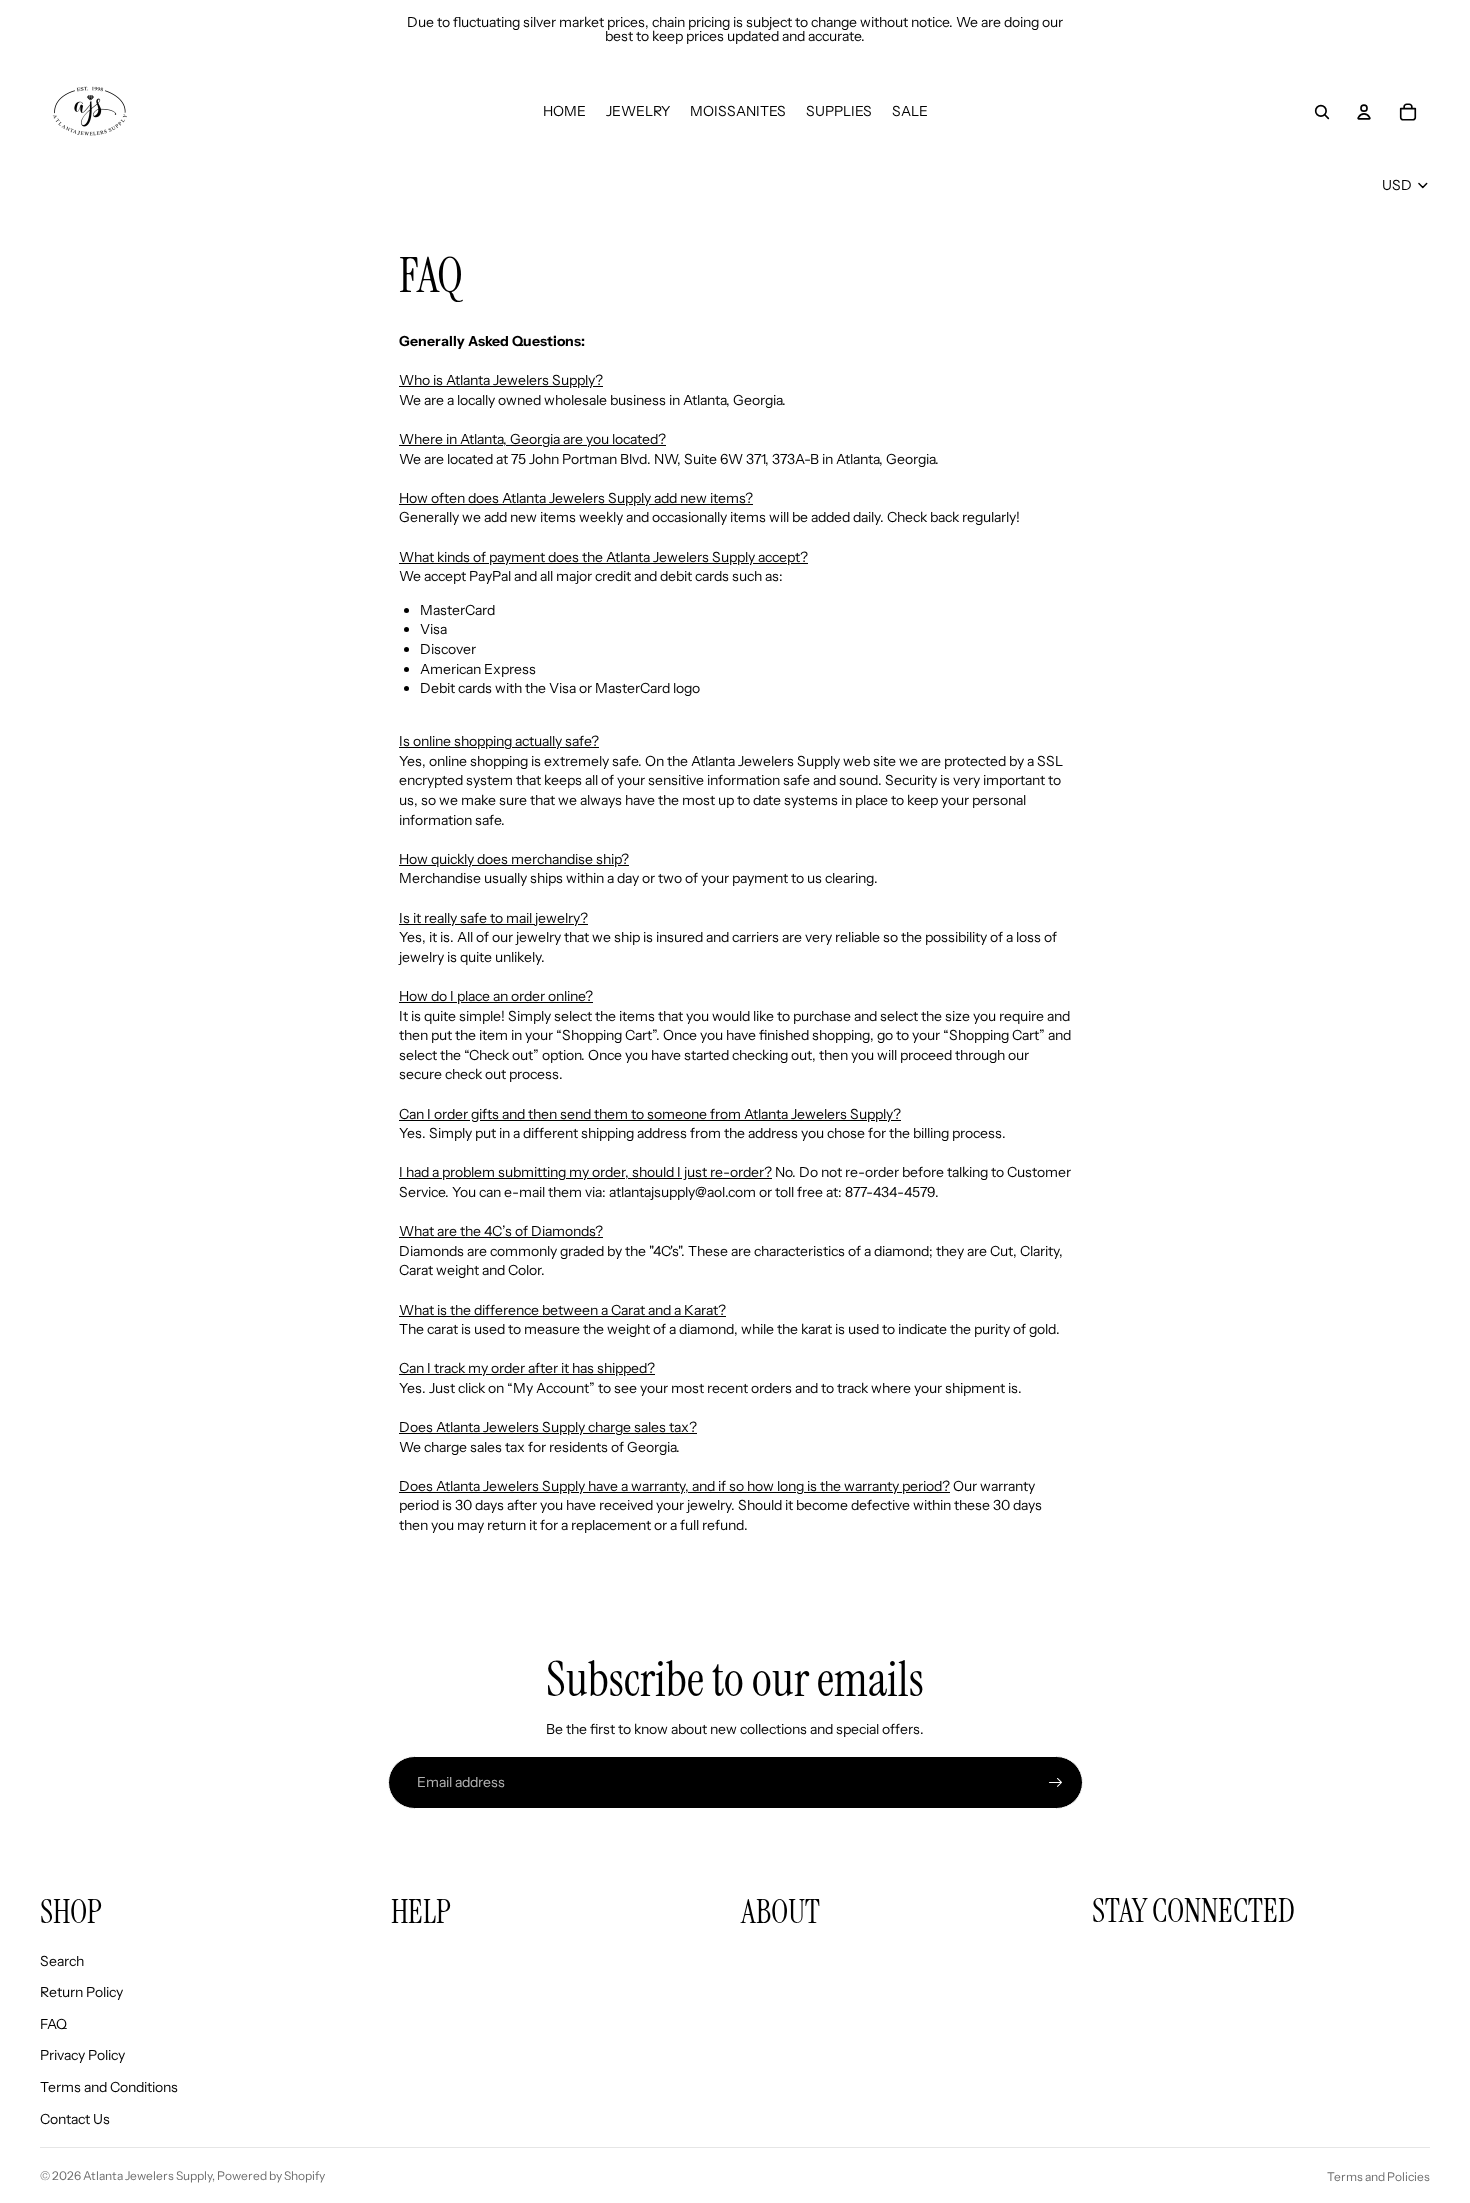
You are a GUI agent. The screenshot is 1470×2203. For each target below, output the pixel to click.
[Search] (1322, 112)
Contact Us (75, 2119)
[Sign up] (1056, 1783)
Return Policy (81, 1992)
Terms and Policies (1378, 2176)
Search (62, 1961)
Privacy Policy (82, 2055)
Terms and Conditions (109, 2087)
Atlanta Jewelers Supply (147, 2175)
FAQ (53, 2024)
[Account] (1364, 112)
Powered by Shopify (271, 2175)
